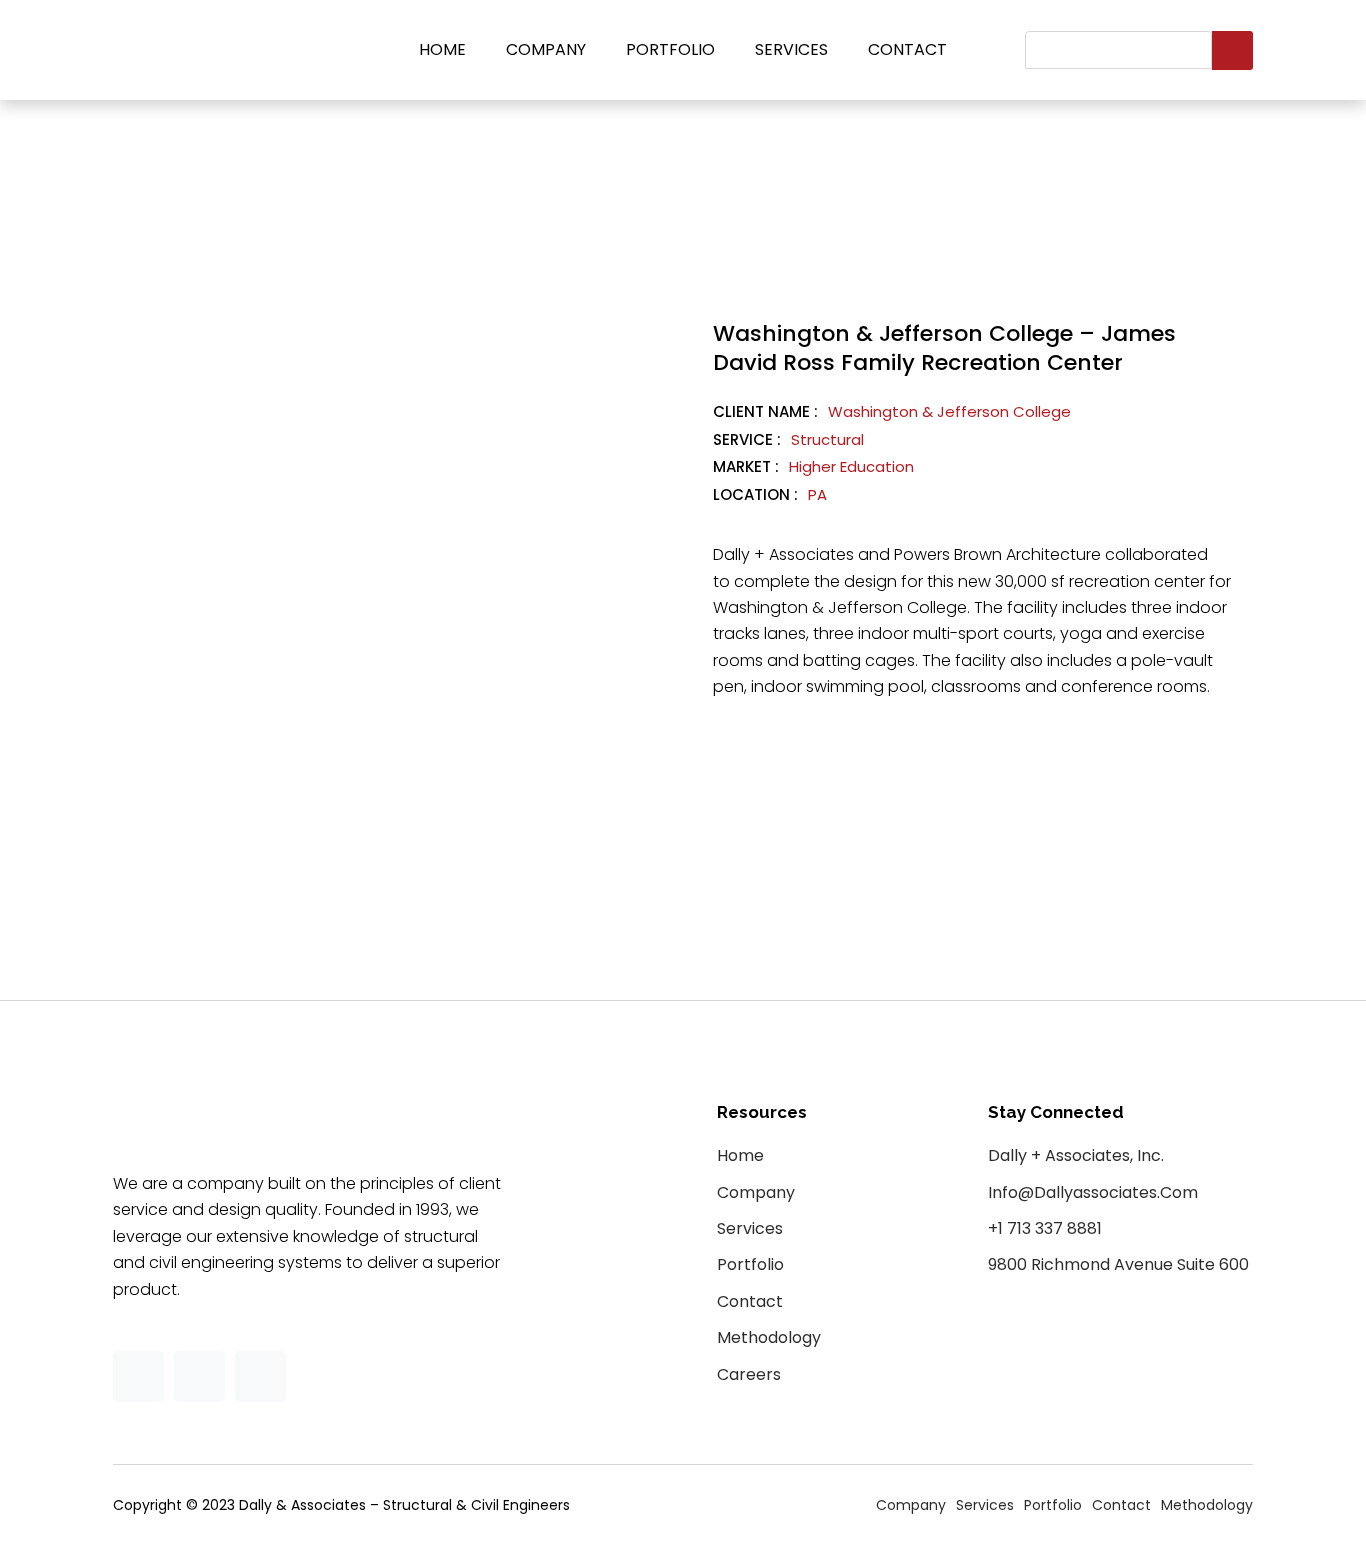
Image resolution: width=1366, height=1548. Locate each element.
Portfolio (670, 49)
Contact (907, 49)
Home (442, 49)
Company (546, 49)
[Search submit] (1232, 50)
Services (791, 49)
